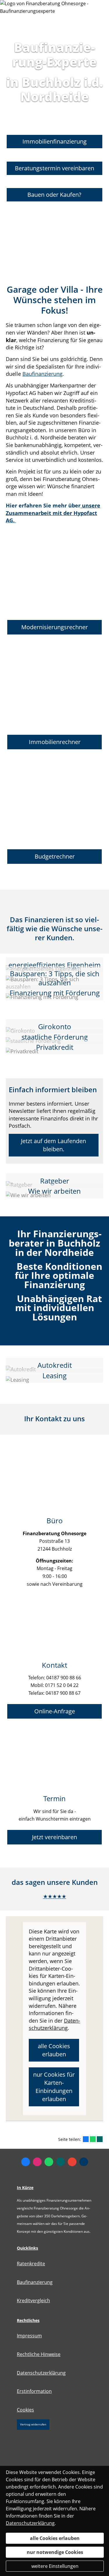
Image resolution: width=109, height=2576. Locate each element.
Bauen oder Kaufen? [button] (54, 198)
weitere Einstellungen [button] (55, 2566)
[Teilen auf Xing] (100, 2139)
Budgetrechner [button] (55, 856)
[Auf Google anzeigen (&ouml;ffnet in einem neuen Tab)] (72, 2162)
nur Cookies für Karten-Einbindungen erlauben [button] (54, 2087)
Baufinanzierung (42, 374)
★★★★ (52, 1896)
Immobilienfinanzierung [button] (54, 141)
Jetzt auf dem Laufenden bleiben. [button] (53, 1145)
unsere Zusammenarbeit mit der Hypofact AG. (53, 513)
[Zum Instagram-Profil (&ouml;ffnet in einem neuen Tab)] (37, 2162)
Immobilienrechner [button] (55, 742)
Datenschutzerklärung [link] (54, 2024)
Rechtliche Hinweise (39, 2354)
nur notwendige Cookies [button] (55, 2552)
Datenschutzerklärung (41, 2373)
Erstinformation (34, 2391)
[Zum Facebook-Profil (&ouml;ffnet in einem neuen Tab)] (26, 2162)
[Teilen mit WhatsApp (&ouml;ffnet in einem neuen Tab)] (93, 2139)
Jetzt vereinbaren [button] (54, 1837)
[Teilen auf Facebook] (86, 2139)
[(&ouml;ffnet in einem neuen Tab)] (15, 520)
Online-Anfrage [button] (55, 1711)
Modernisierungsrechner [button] (54, 627)
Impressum (29, 2336)
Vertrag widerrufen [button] (33, 2424)
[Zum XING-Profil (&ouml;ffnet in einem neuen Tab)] (60, 2162)
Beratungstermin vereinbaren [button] (54, 170)
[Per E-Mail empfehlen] (84, 2162)
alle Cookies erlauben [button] (54, 2050)
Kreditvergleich (33, 2300)
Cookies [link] (25, 2410)
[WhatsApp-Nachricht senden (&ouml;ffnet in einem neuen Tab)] (49, 2162)
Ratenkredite (31, 2264)
